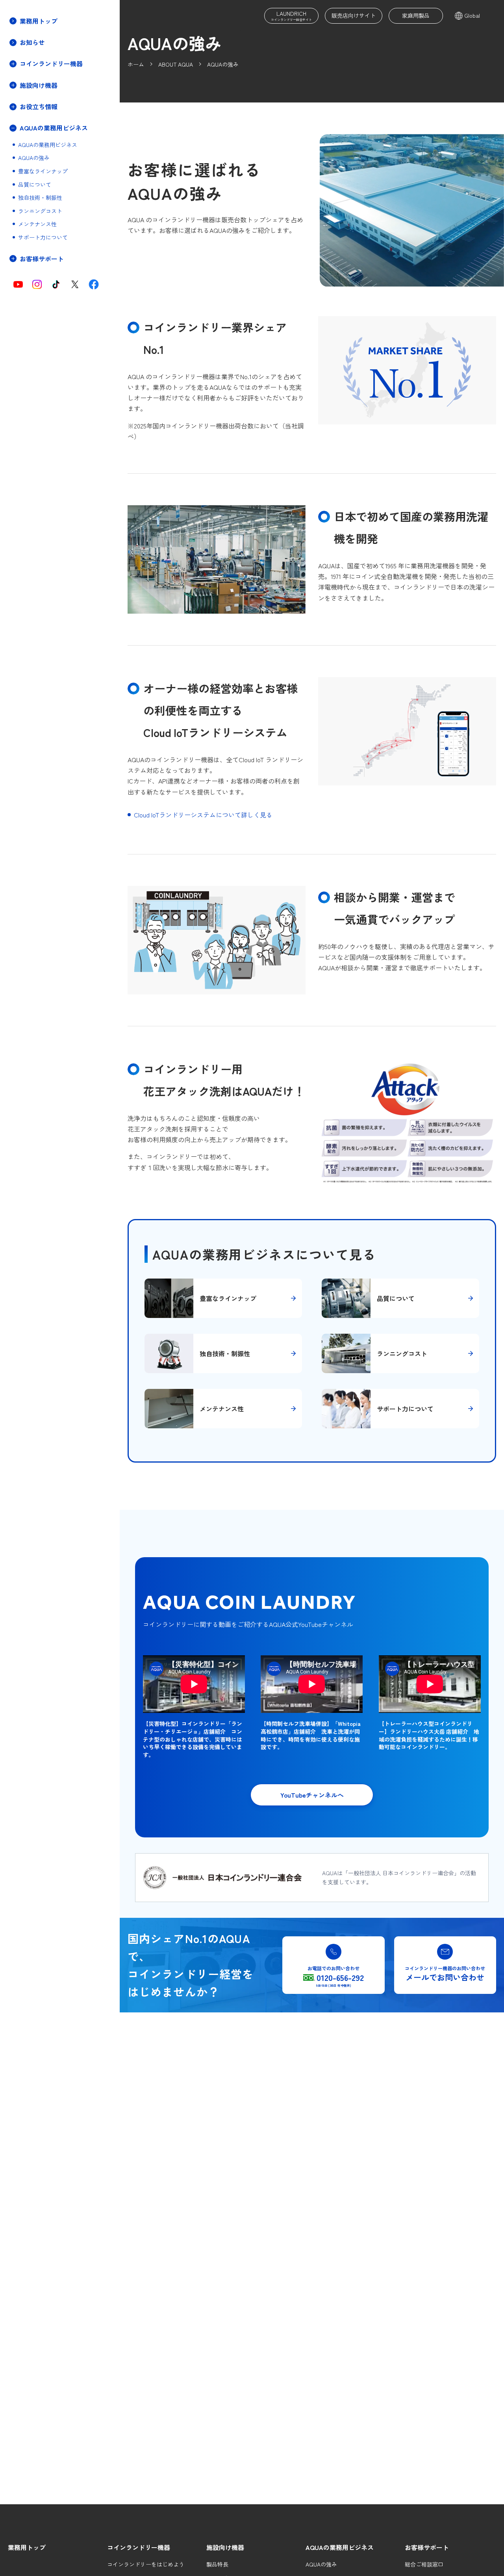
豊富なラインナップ (43, 172)
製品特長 (217, 2564)
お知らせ (32, 42)
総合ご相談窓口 (424, 2564)
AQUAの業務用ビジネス (48, 145)
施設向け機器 (225, 2547)
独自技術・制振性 (40, 198)
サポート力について (43, 238)
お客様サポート (427, 2547)
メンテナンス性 (37, 224)
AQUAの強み (34, 158)
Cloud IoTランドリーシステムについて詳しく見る (203, 815)
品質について (35, 185)
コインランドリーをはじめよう (146, 2564)
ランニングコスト (40, 211)
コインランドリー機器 (139, 2547)
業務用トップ (39, 21)
